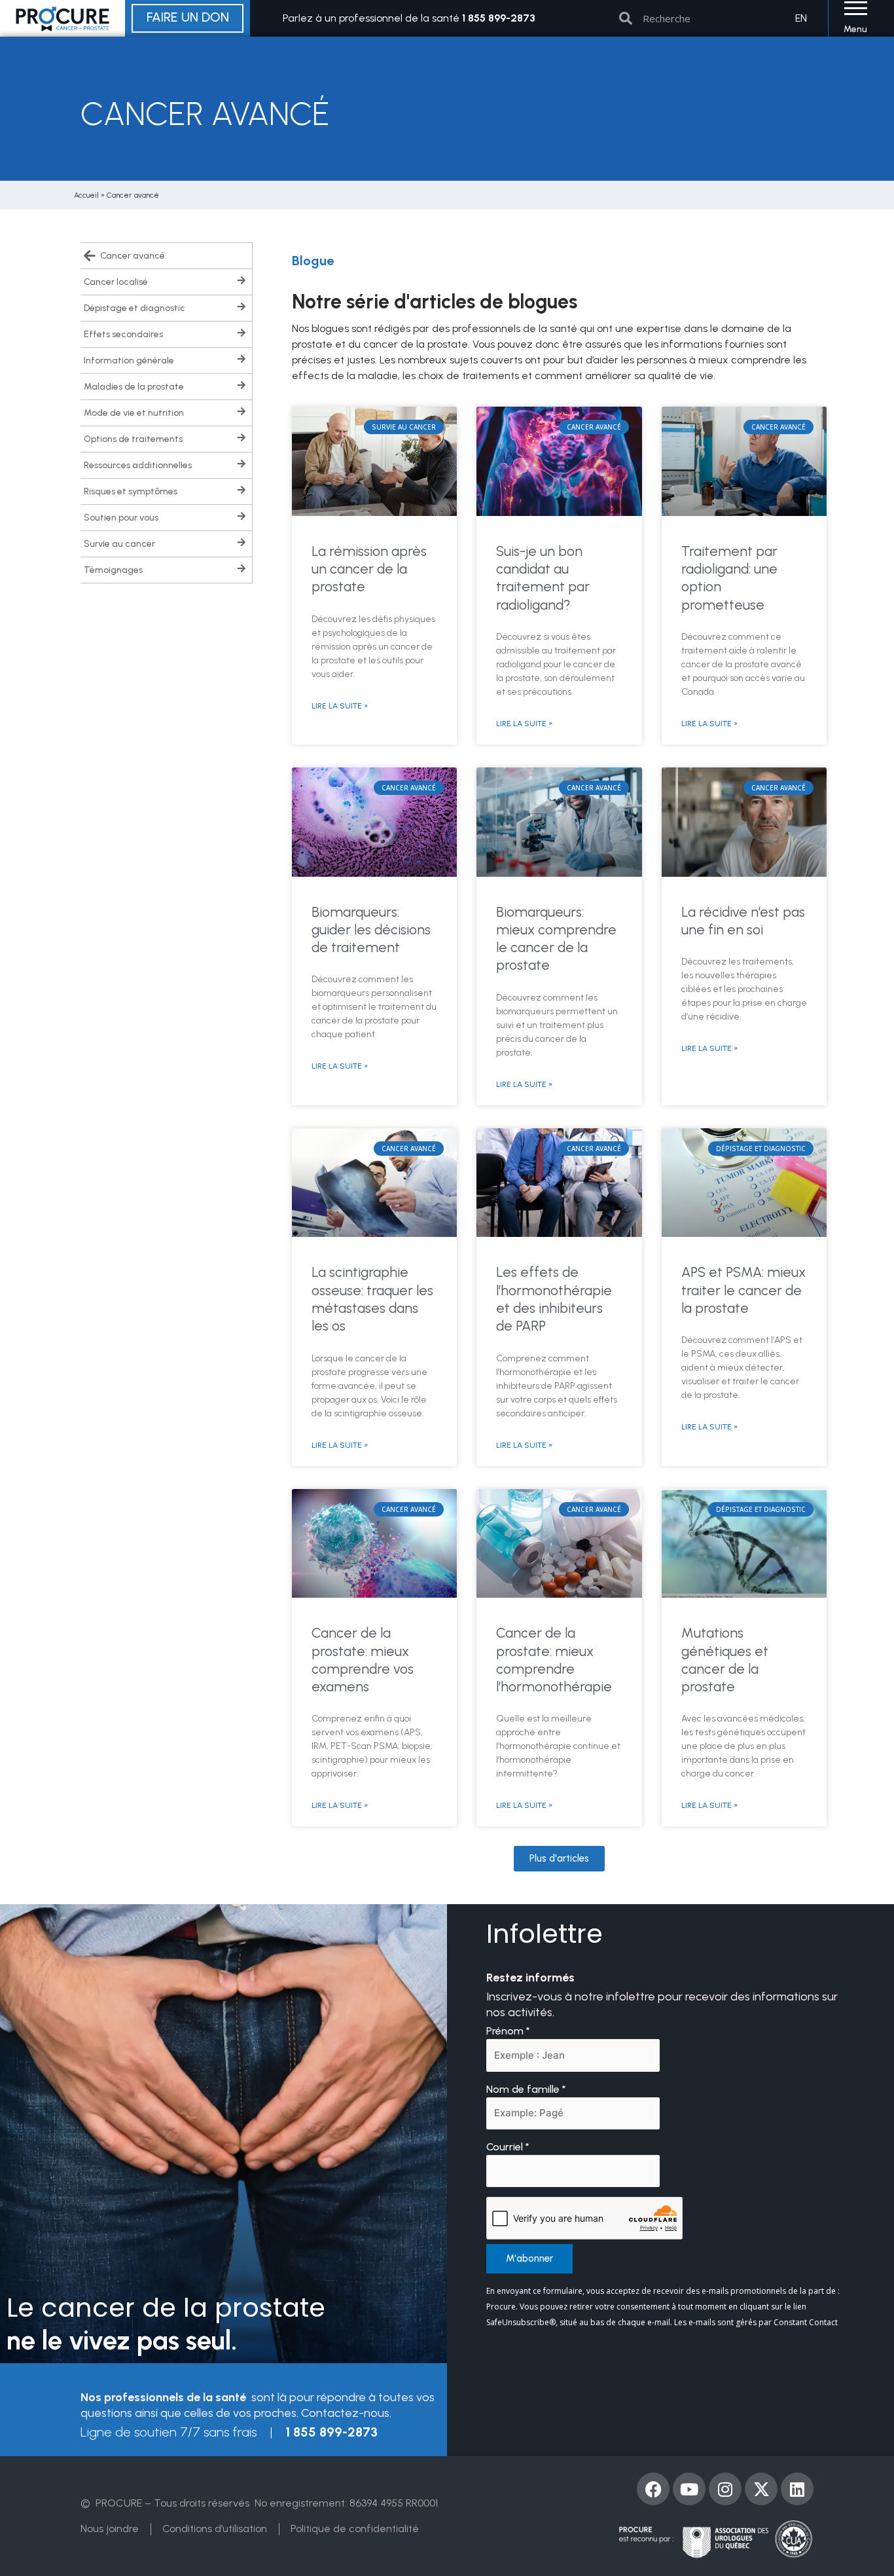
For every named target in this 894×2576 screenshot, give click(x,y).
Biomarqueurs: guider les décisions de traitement (371, 930)
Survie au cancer (119, 544)
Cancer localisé (116, 282)
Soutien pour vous (121, 518)
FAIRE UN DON (188, 17)
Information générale (129, 360)
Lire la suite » (340, 706)
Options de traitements (133, 439)
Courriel (508, 2147)
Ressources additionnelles (138, 465)
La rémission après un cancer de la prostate (369, 569)
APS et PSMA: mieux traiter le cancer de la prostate (743, 1290)
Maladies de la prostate (134, 387)
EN (801, 18)
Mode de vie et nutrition (134, 413)
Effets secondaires (123, 334)
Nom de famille (526, 2089)
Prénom (508, 2031)
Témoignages (113, 570)
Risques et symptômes (131, 491)
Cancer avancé (133, 256)
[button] (559, 1859)
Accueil (86, 195)
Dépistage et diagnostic (134, 308)
